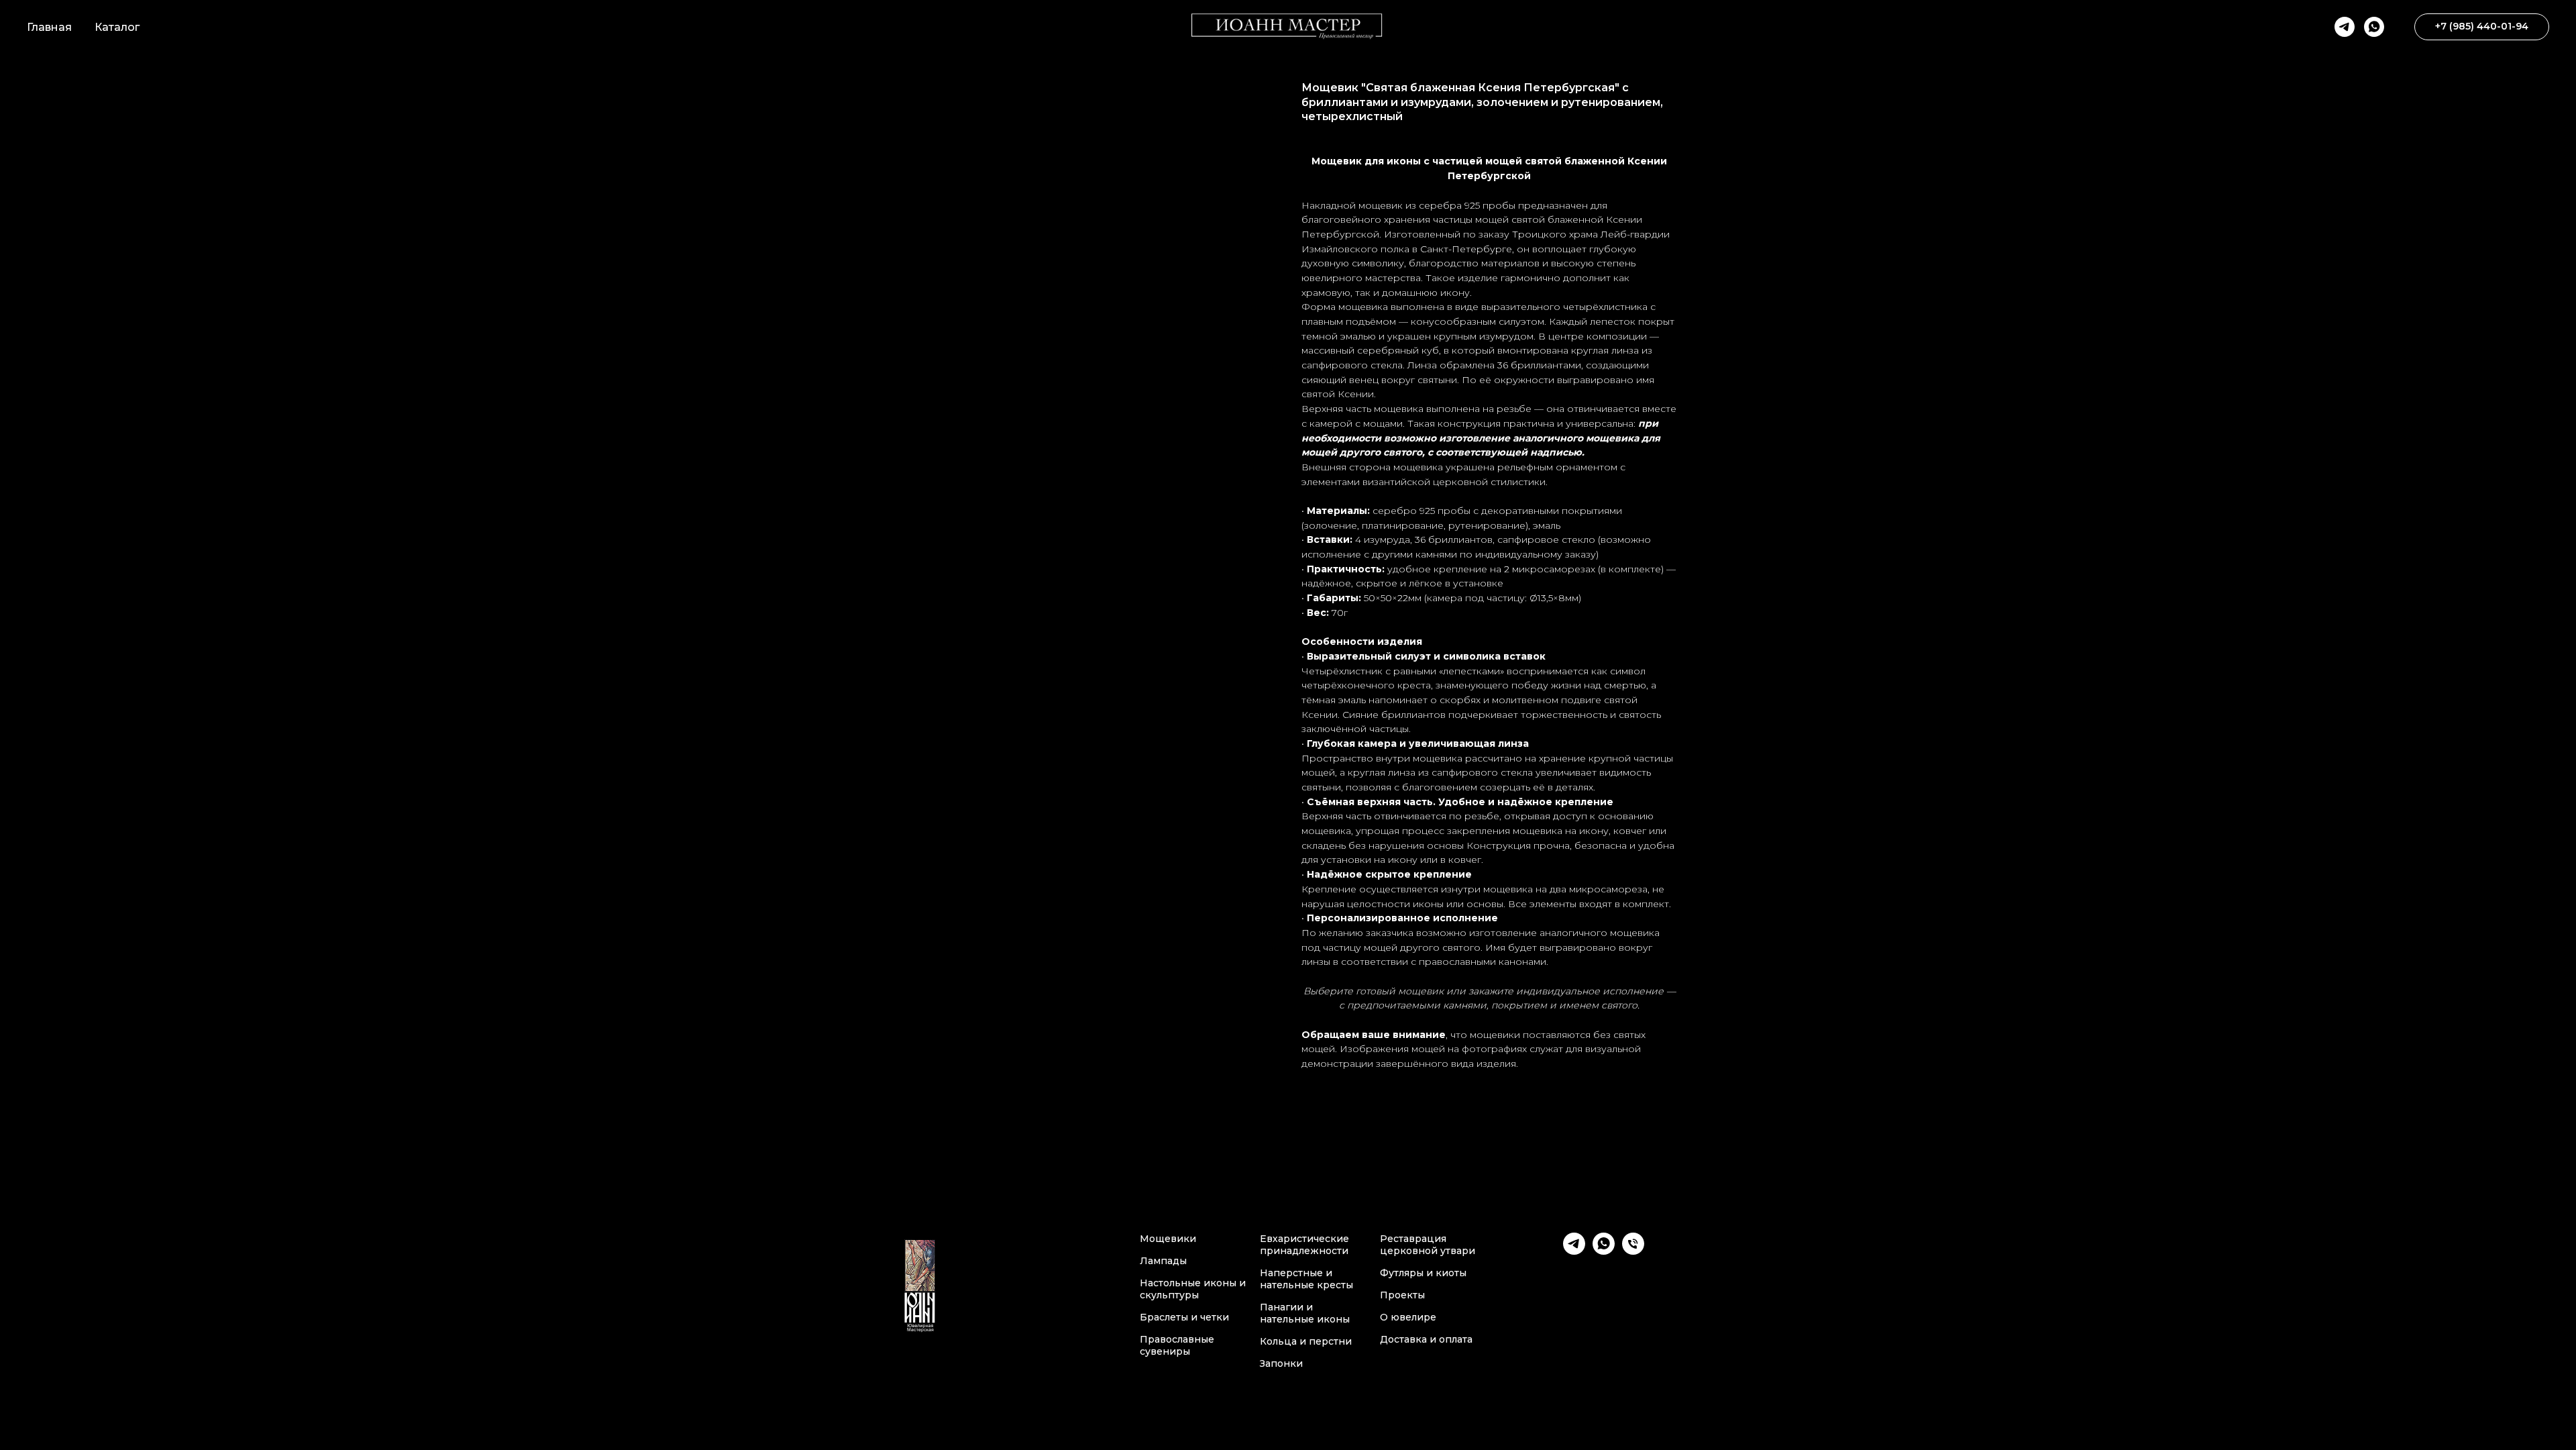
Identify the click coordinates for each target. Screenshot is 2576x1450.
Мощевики (1168, 1239)
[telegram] (2345, 27)
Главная (49, 27)
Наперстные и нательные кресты (1306, 1279)
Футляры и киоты (1423, 1273)
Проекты (1402, 1295)
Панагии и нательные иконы (1305, 1313)
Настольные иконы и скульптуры (1193, 1289)
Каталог (117, 27)
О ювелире (1408, 1317)
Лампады (1163, 1261)
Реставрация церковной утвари (1428, 1245)
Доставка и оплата (1426, 1339)
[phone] (1633, 1251)
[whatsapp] (2374, 27)
